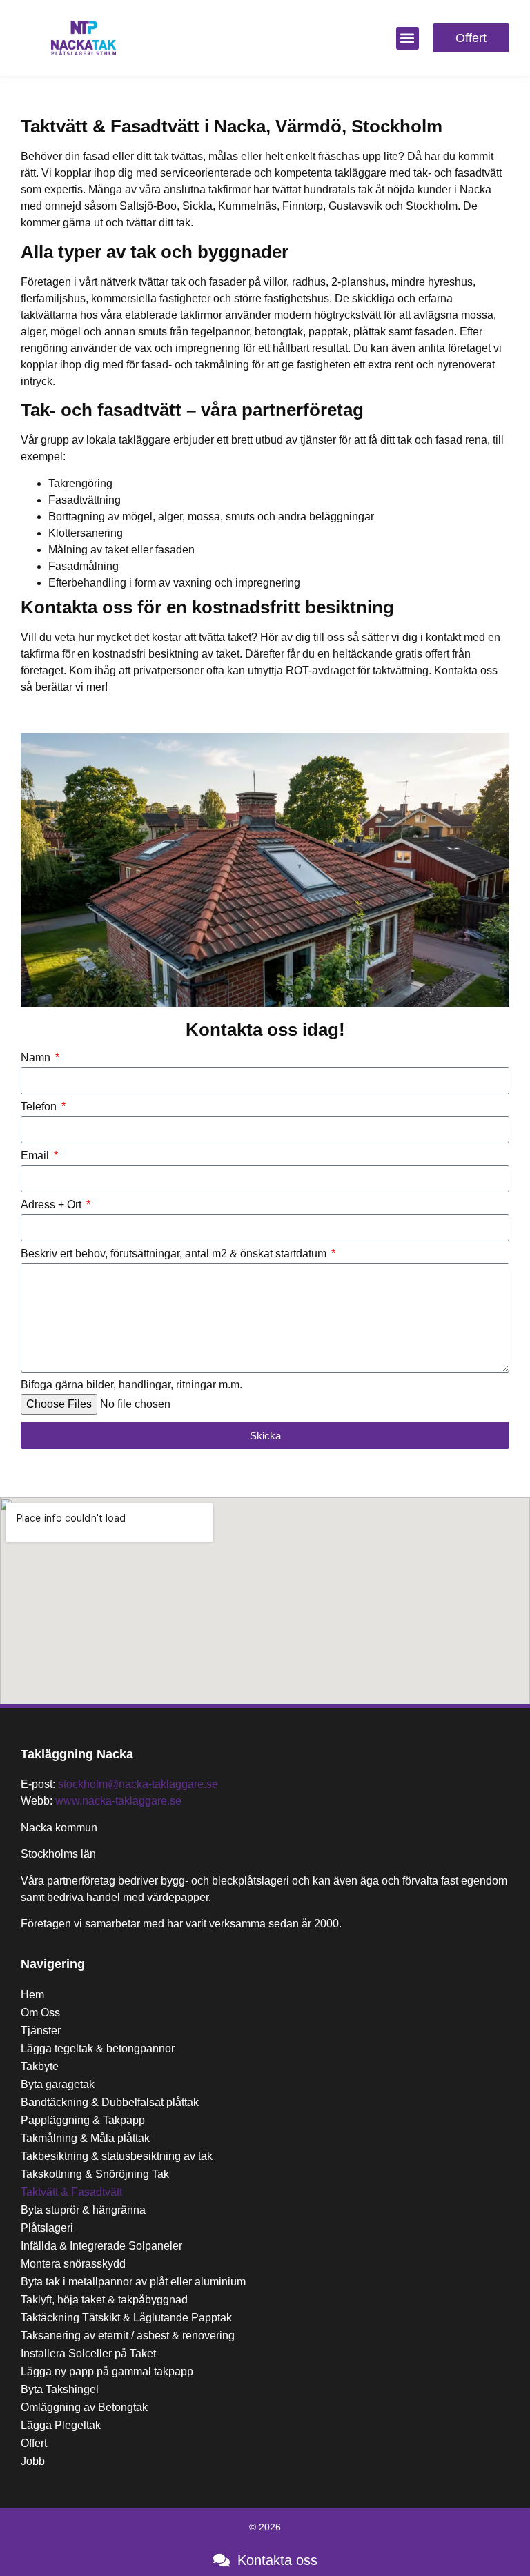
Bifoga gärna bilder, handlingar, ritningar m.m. (131, 1385)
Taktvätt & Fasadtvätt (71, 2192)
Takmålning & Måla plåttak (85, 2138)
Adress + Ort (52, 1205)
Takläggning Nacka (77, 1754)
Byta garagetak (58, 2084)
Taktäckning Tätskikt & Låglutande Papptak (126, 2318)
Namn (37, 1058)
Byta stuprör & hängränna (83, 2210)
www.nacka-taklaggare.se (118, 1801)
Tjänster (41, 2031)
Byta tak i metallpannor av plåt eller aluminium (133, 2282)
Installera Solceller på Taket (88, 2353)
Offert (34, 2443)
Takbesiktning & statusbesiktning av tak (117, 2156)
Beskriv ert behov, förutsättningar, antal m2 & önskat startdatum (175, 1254)
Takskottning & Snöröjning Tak (95, 2174)
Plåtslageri (47, 2228)
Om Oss (40, 2013)
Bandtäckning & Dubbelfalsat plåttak (110, 2102)
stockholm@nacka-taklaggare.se (138, 1784)
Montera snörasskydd (73, 2264)
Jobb (33, 2461)
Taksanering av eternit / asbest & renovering (128, 2336)
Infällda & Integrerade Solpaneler (101, 2246)
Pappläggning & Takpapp (83, 2120)
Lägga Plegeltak (61, 2425)
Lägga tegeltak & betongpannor (98, 2048)
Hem (32, 1995)
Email (36, 1156)
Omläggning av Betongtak (84, 2407)
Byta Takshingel (60, 2389)
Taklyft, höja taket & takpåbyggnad (104, 2300)
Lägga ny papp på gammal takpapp (107, 2371)
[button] (408, 38)
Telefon (40, 1107)
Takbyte (40, 2066)
